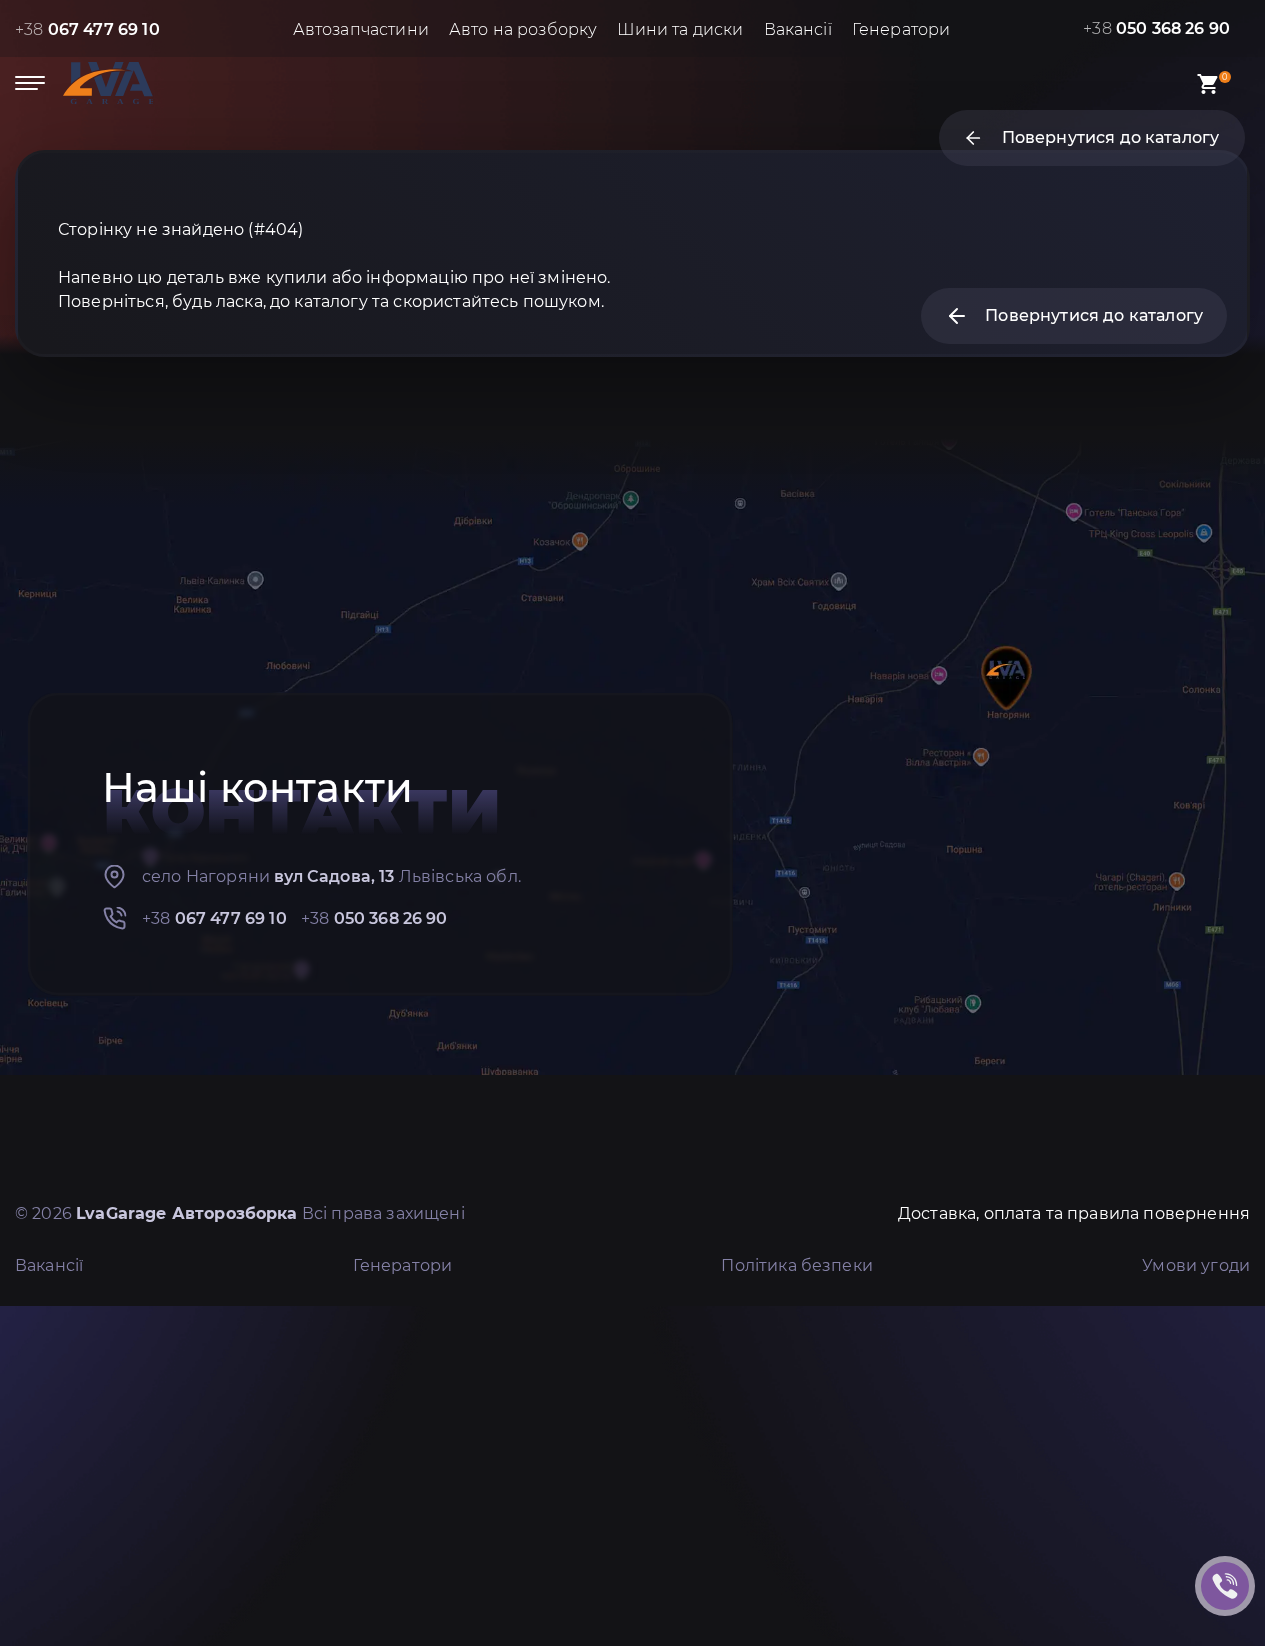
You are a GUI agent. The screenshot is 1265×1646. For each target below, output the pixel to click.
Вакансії (798, 29)
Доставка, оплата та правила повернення (1074, 1213)
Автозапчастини (361, 29)
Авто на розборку (523, 29)
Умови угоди (1196, 1265)
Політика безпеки (797, 1265)
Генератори (901, 29)
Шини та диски (680, 29)
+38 (87, 29)
